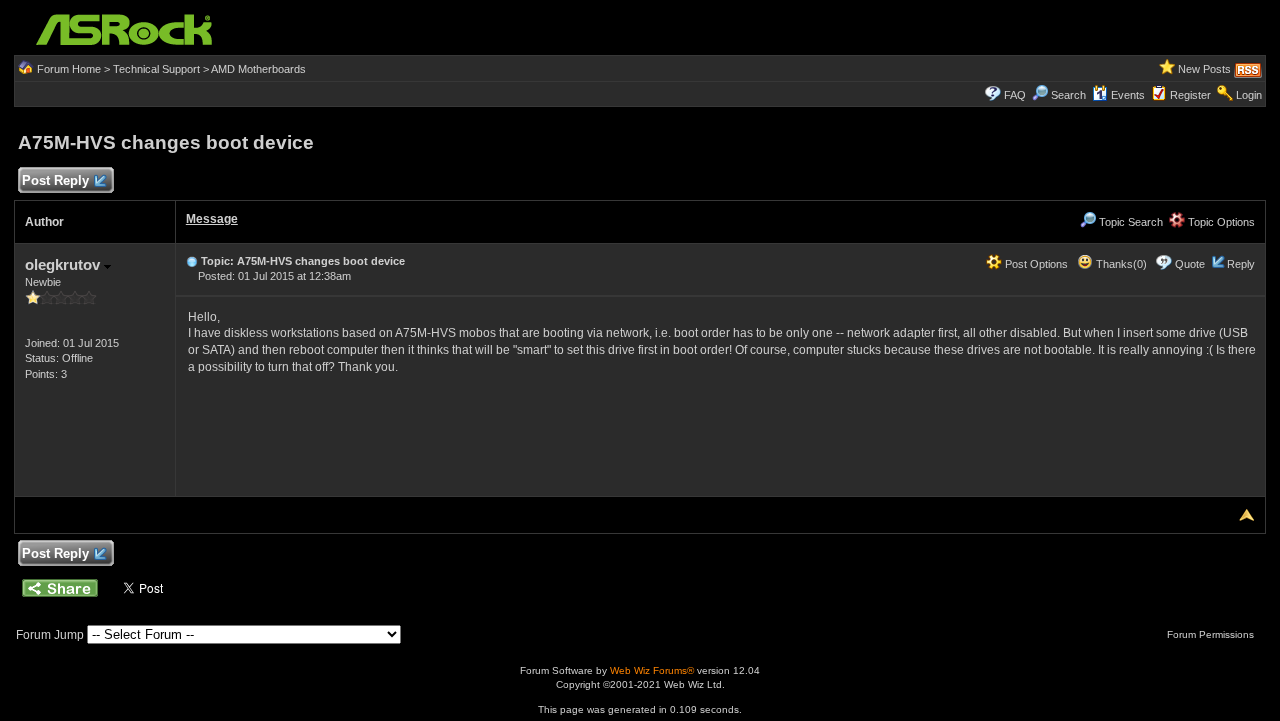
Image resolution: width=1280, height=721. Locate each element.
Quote (1190, 264)
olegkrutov (64, 264)
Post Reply (55, 180)
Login (1249, 95)
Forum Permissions (1212, 634)
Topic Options (1220, 222)
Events (1128, 95)
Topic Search (1129, 222)
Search (1068, 95)
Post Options (1035, 264)
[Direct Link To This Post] (192, 261)
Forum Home (69, 69)
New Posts (1204, 69)
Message (212, 219)
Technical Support (156, 69)
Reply (1241, 264)
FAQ (1015, 95)
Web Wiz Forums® (652, 670)
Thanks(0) (1120, 264)
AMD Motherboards (258, 69)
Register (1190, 95)
